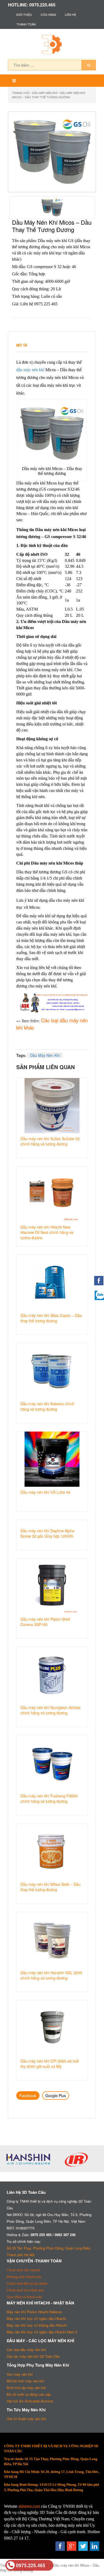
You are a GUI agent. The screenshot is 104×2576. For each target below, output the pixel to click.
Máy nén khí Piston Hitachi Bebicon (34, 2312)
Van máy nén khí (20, 2374)
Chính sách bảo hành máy (25, 2290)
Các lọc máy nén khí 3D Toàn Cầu (33, 2356)
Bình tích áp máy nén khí (26, 2388)
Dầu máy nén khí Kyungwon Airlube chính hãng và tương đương (51, 1710)
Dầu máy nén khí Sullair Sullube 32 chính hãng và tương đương (50, 1141)
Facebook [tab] (28, 2096)
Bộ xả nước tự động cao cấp (29, 2394)
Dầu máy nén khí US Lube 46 (45, 1492)
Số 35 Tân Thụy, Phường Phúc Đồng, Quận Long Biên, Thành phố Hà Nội (49, 2251)
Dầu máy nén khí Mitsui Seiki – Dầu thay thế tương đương (51, 1887)
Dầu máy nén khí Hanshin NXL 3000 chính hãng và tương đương (51, 1975)
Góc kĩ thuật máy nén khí (26, 2419)
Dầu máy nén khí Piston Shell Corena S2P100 (45, 1622)
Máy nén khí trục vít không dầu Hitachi (37, 2325)
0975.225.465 (31, 2565)
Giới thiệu (24, 14)
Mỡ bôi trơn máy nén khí (25, 2381)
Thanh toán (26, 24)
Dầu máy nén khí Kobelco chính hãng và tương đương (47, 1406)
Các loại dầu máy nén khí (26, 2350)
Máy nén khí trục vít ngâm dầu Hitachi (36, 2318)
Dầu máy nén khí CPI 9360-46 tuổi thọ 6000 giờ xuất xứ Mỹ (50, 2064)
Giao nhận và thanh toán (24, 2297)
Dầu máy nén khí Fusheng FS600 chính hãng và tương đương (49, 1798)
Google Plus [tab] (56, 2096)
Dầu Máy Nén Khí (45, 93)
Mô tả (22, 345)
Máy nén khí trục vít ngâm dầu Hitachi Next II (42, 2332)
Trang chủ (21, 93)
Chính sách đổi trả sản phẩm (27, 2283)
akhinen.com (29, 2506)
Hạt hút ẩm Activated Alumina (30, 2401)
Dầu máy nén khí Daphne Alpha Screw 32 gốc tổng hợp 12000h (47, 1533)
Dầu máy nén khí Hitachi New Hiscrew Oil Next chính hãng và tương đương (47, 1232)
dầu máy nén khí (30, 370)
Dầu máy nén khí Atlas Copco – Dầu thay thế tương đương (51, 1318)
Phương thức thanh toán (24, 2277)
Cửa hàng (48, 14)
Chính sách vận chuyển (24, 2270)
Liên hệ (70, 14)
